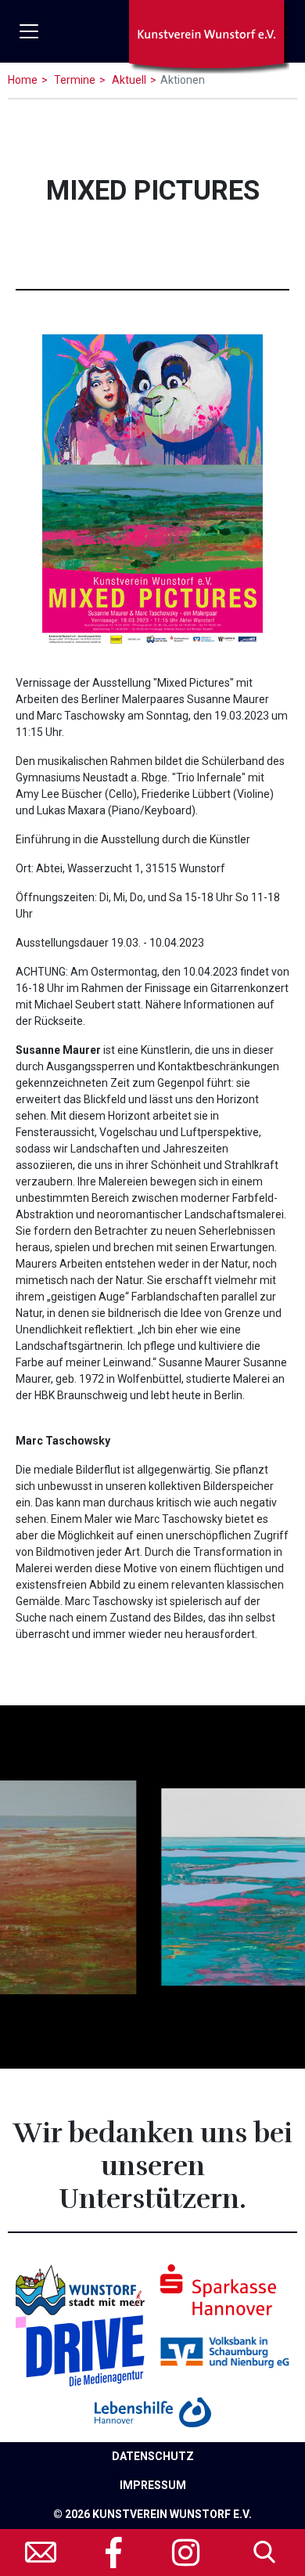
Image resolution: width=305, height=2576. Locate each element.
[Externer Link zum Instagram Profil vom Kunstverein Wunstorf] (186, 2553)
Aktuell (128, 80)
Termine (74, 80)
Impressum (153, 2485)
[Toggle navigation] (29, 31)
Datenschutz (153, 2456)
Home (23, 80)
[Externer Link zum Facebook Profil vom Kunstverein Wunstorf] (115, 2553)
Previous (27, 1879)
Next (278, 1879)
